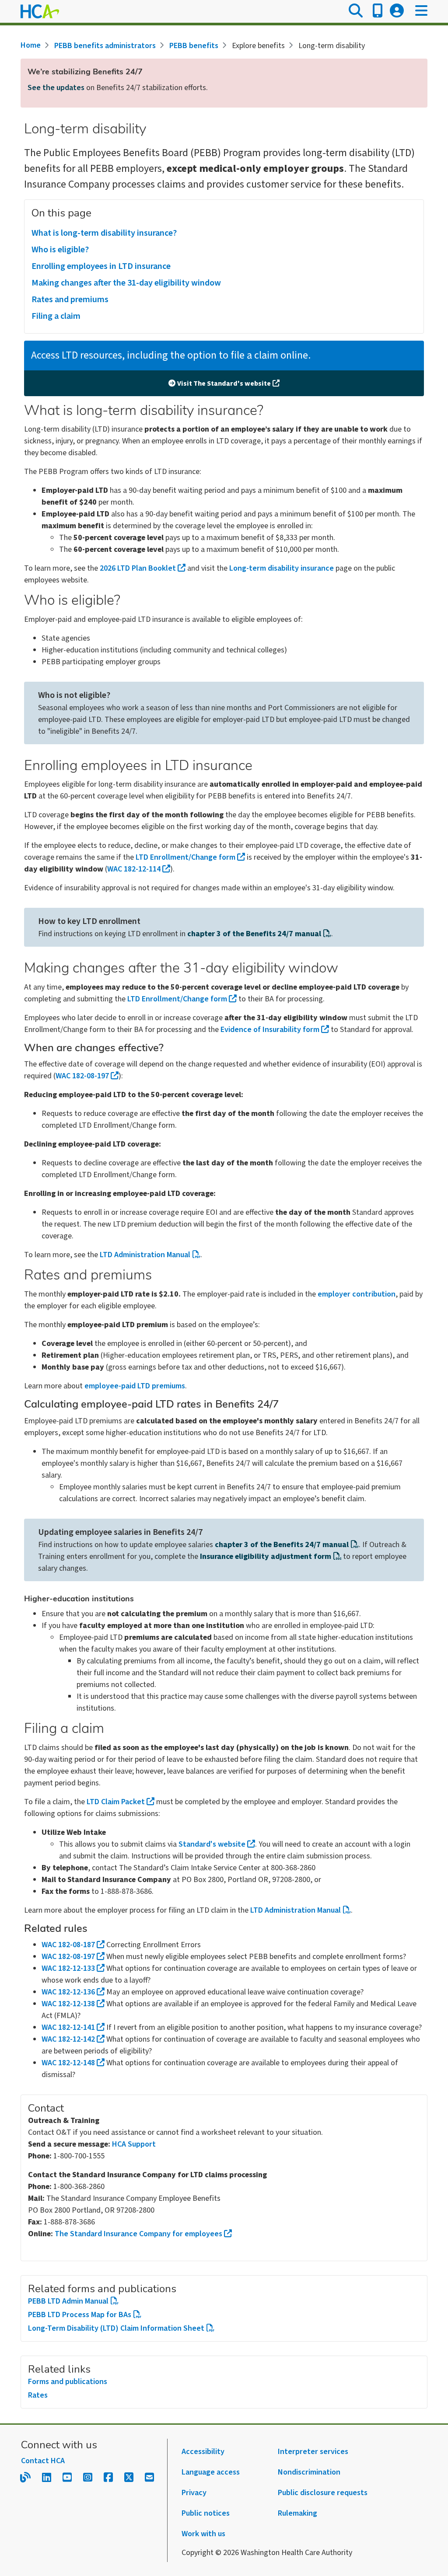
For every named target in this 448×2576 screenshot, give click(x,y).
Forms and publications (68, 2382)
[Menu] (421, 11)
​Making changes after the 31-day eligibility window (126, 283)
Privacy (194, 2493)
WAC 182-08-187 (68, 1945)
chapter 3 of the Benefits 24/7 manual (254, 934)
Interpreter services (313, 2452)
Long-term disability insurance (282, 568)
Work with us (203, 2534)
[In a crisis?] (378, 11)
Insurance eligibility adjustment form (266, 1556)
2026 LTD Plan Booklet (138, 568)
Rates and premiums (70, 300)
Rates (38, 2395)
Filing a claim (56, 316)
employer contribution (357, 1294)
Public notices (206, 2513)
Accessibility (203, 2452)
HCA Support (134, 2144)
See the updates (56, 88)
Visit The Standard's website (224, 383)
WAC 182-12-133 (68, 1968)
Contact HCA (43, 2461)
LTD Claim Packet (116, 1802)
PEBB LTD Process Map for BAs (80, 2315)
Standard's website (212, 1844)
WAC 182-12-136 (68, 1992)
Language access (211, 2472)
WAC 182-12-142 (68, 2039)
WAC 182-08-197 (82, 1076)
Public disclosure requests (323, 2493)
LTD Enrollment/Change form (185, 857)
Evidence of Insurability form (270, 1030)
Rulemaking (297, 2513)
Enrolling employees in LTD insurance (101, 266)
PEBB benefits (194, 46)
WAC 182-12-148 (68, 2063)
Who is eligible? (60, 250)
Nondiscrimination (309, 2472)
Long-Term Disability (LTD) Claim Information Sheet (116, 2328)
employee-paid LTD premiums (135, 1386)
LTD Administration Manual (145, 1255)
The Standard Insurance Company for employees (138, 2234)
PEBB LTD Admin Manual (68, 2301)
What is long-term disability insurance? (104, 233)
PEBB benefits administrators (105, 46)
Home (31, 45)
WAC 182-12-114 (134, 869)
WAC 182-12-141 (68, 2027)
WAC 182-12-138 (68, 2004)
